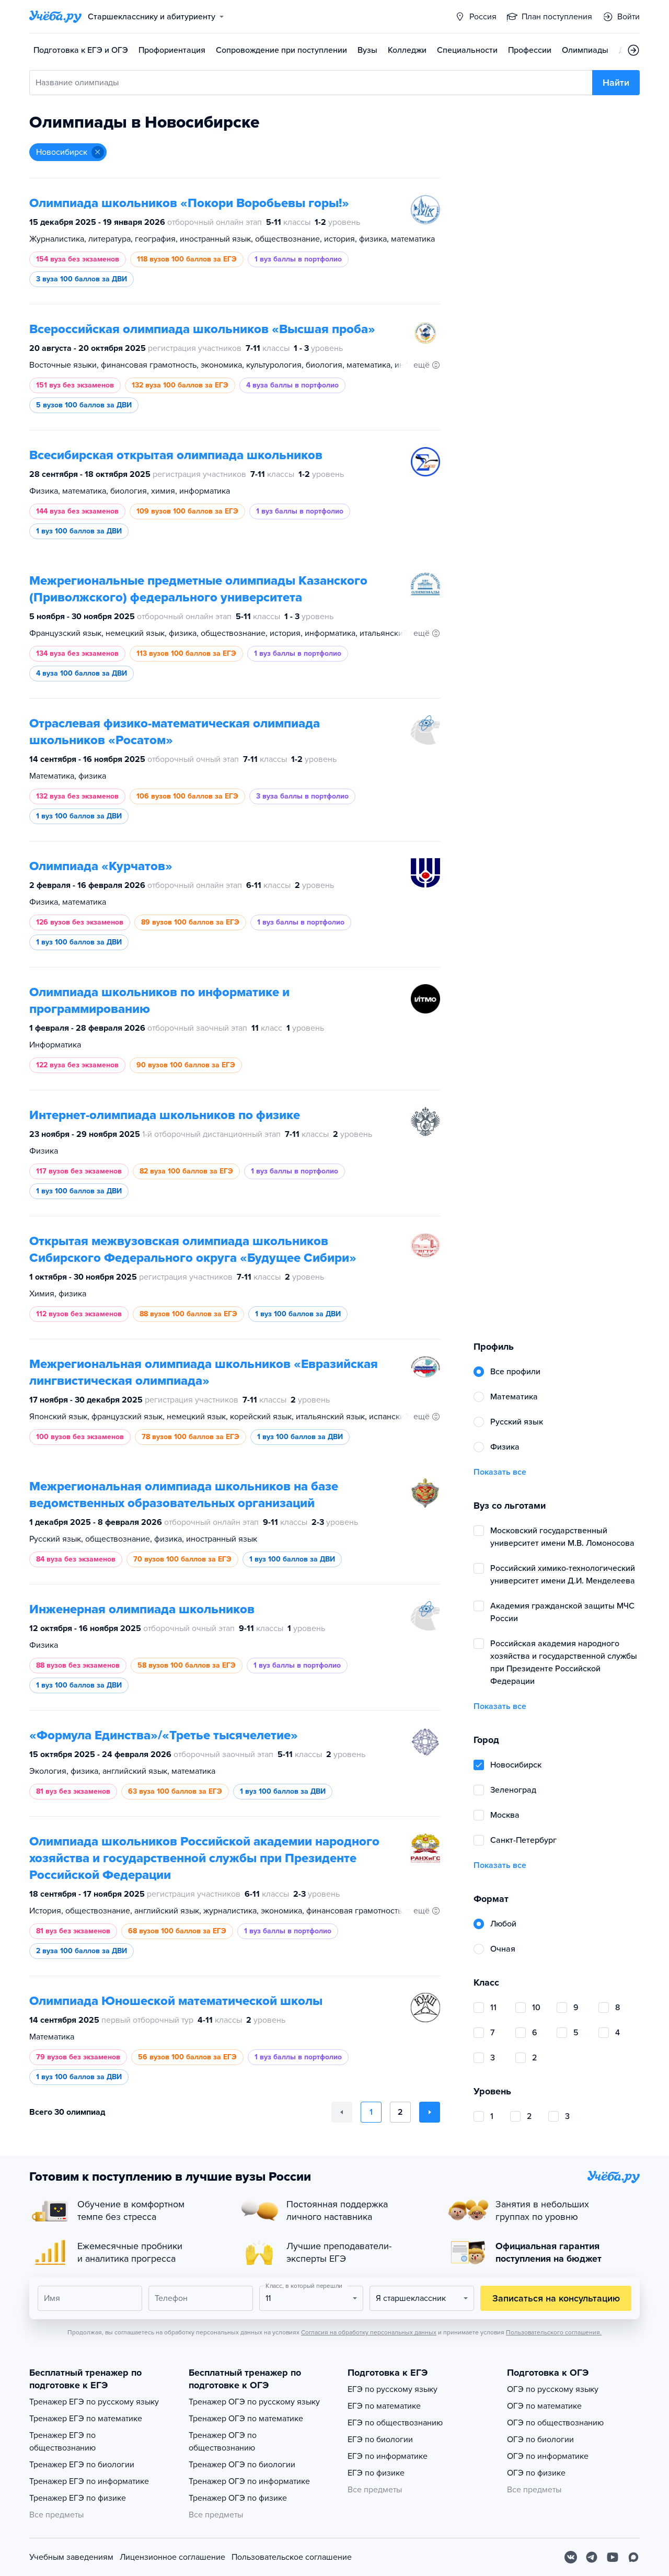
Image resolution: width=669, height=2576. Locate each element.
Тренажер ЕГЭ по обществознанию (62, 2442)
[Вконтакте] (571, 2557)
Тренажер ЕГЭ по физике (78, 2498)
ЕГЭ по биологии (380, 2440)
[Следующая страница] (430, 2112)
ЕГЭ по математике (384, 2406)
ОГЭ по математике (544, 2406)
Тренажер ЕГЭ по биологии (82, 2465)
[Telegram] (592, 2557)
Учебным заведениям (71, 2557)
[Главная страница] (55, 17)
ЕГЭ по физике (376, 2473)
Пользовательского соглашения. (554, 2332)
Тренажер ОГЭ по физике (238, 2498)
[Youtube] (613, 2557)
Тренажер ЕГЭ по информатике (89, 2481)
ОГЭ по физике (536, 2473)
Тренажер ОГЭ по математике (246, 2419)
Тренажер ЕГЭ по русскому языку (94, 2402)
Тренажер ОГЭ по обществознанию (223, 2442)
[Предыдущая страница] (342, 2112)
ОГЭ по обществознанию (555, 2423)
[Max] (633, 2557)
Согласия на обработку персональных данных (369, 2332)
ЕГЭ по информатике (388, 2456)
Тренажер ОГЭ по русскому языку (254, 2402)
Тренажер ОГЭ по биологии (242, 2465)
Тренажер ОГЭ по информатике (249, 2481)
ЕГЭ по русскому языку (393, 2389)
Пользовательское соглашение (292, 2557)
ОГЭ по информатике (548, 2456)
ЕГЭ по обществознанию (395, 2423)
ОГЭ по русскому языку (553, 2389)
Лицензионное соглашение (172, 2557)
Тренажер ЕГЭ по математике (86, 2419)
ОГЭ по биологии (540, 2440)
